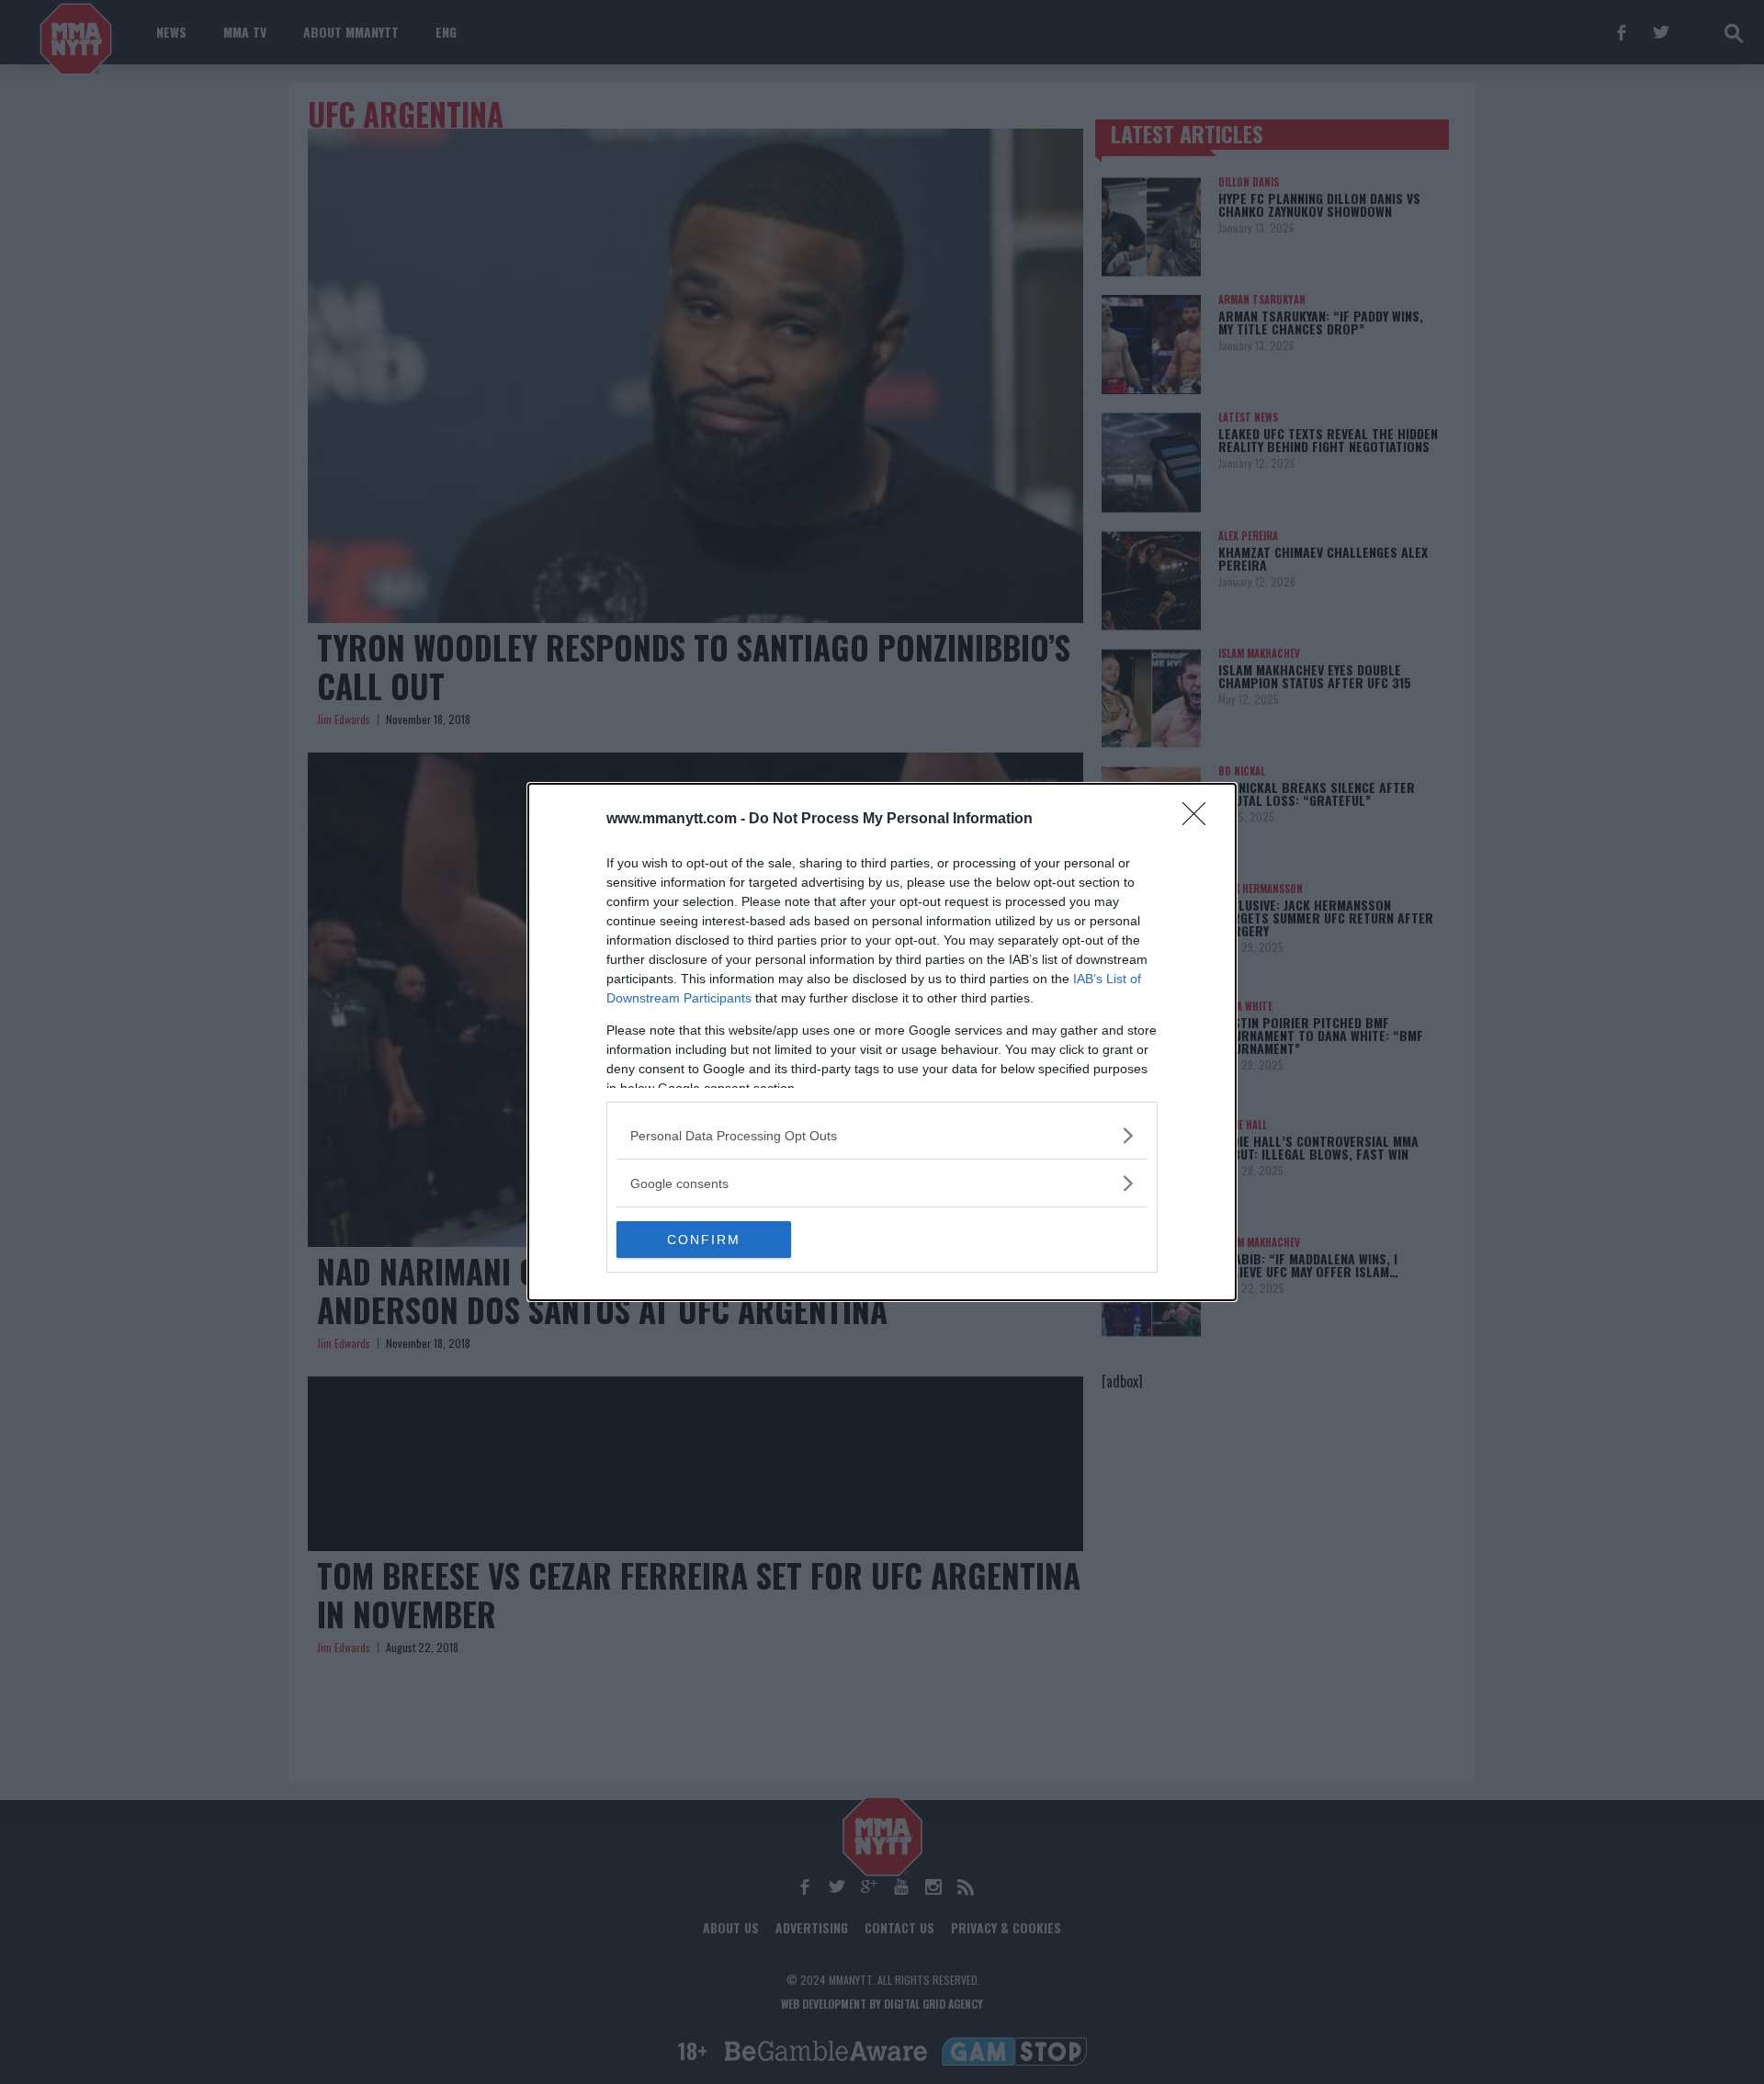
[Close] (1200, 820)
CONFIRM (704, 1240)
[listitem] (882, 1135)
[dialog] (882, 1042)
